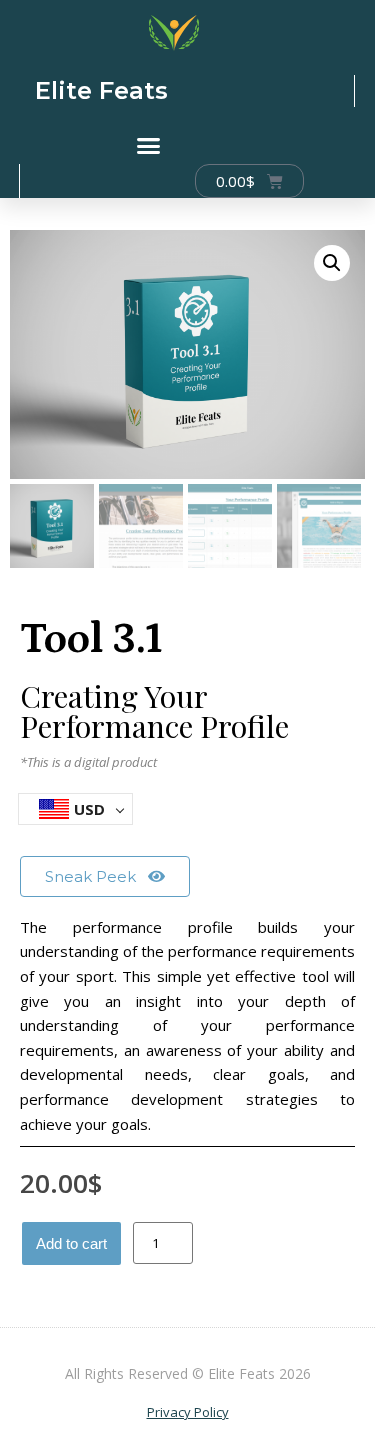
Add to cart (71, 1243)
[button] (149, 146)
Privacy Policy (188, 1412)
